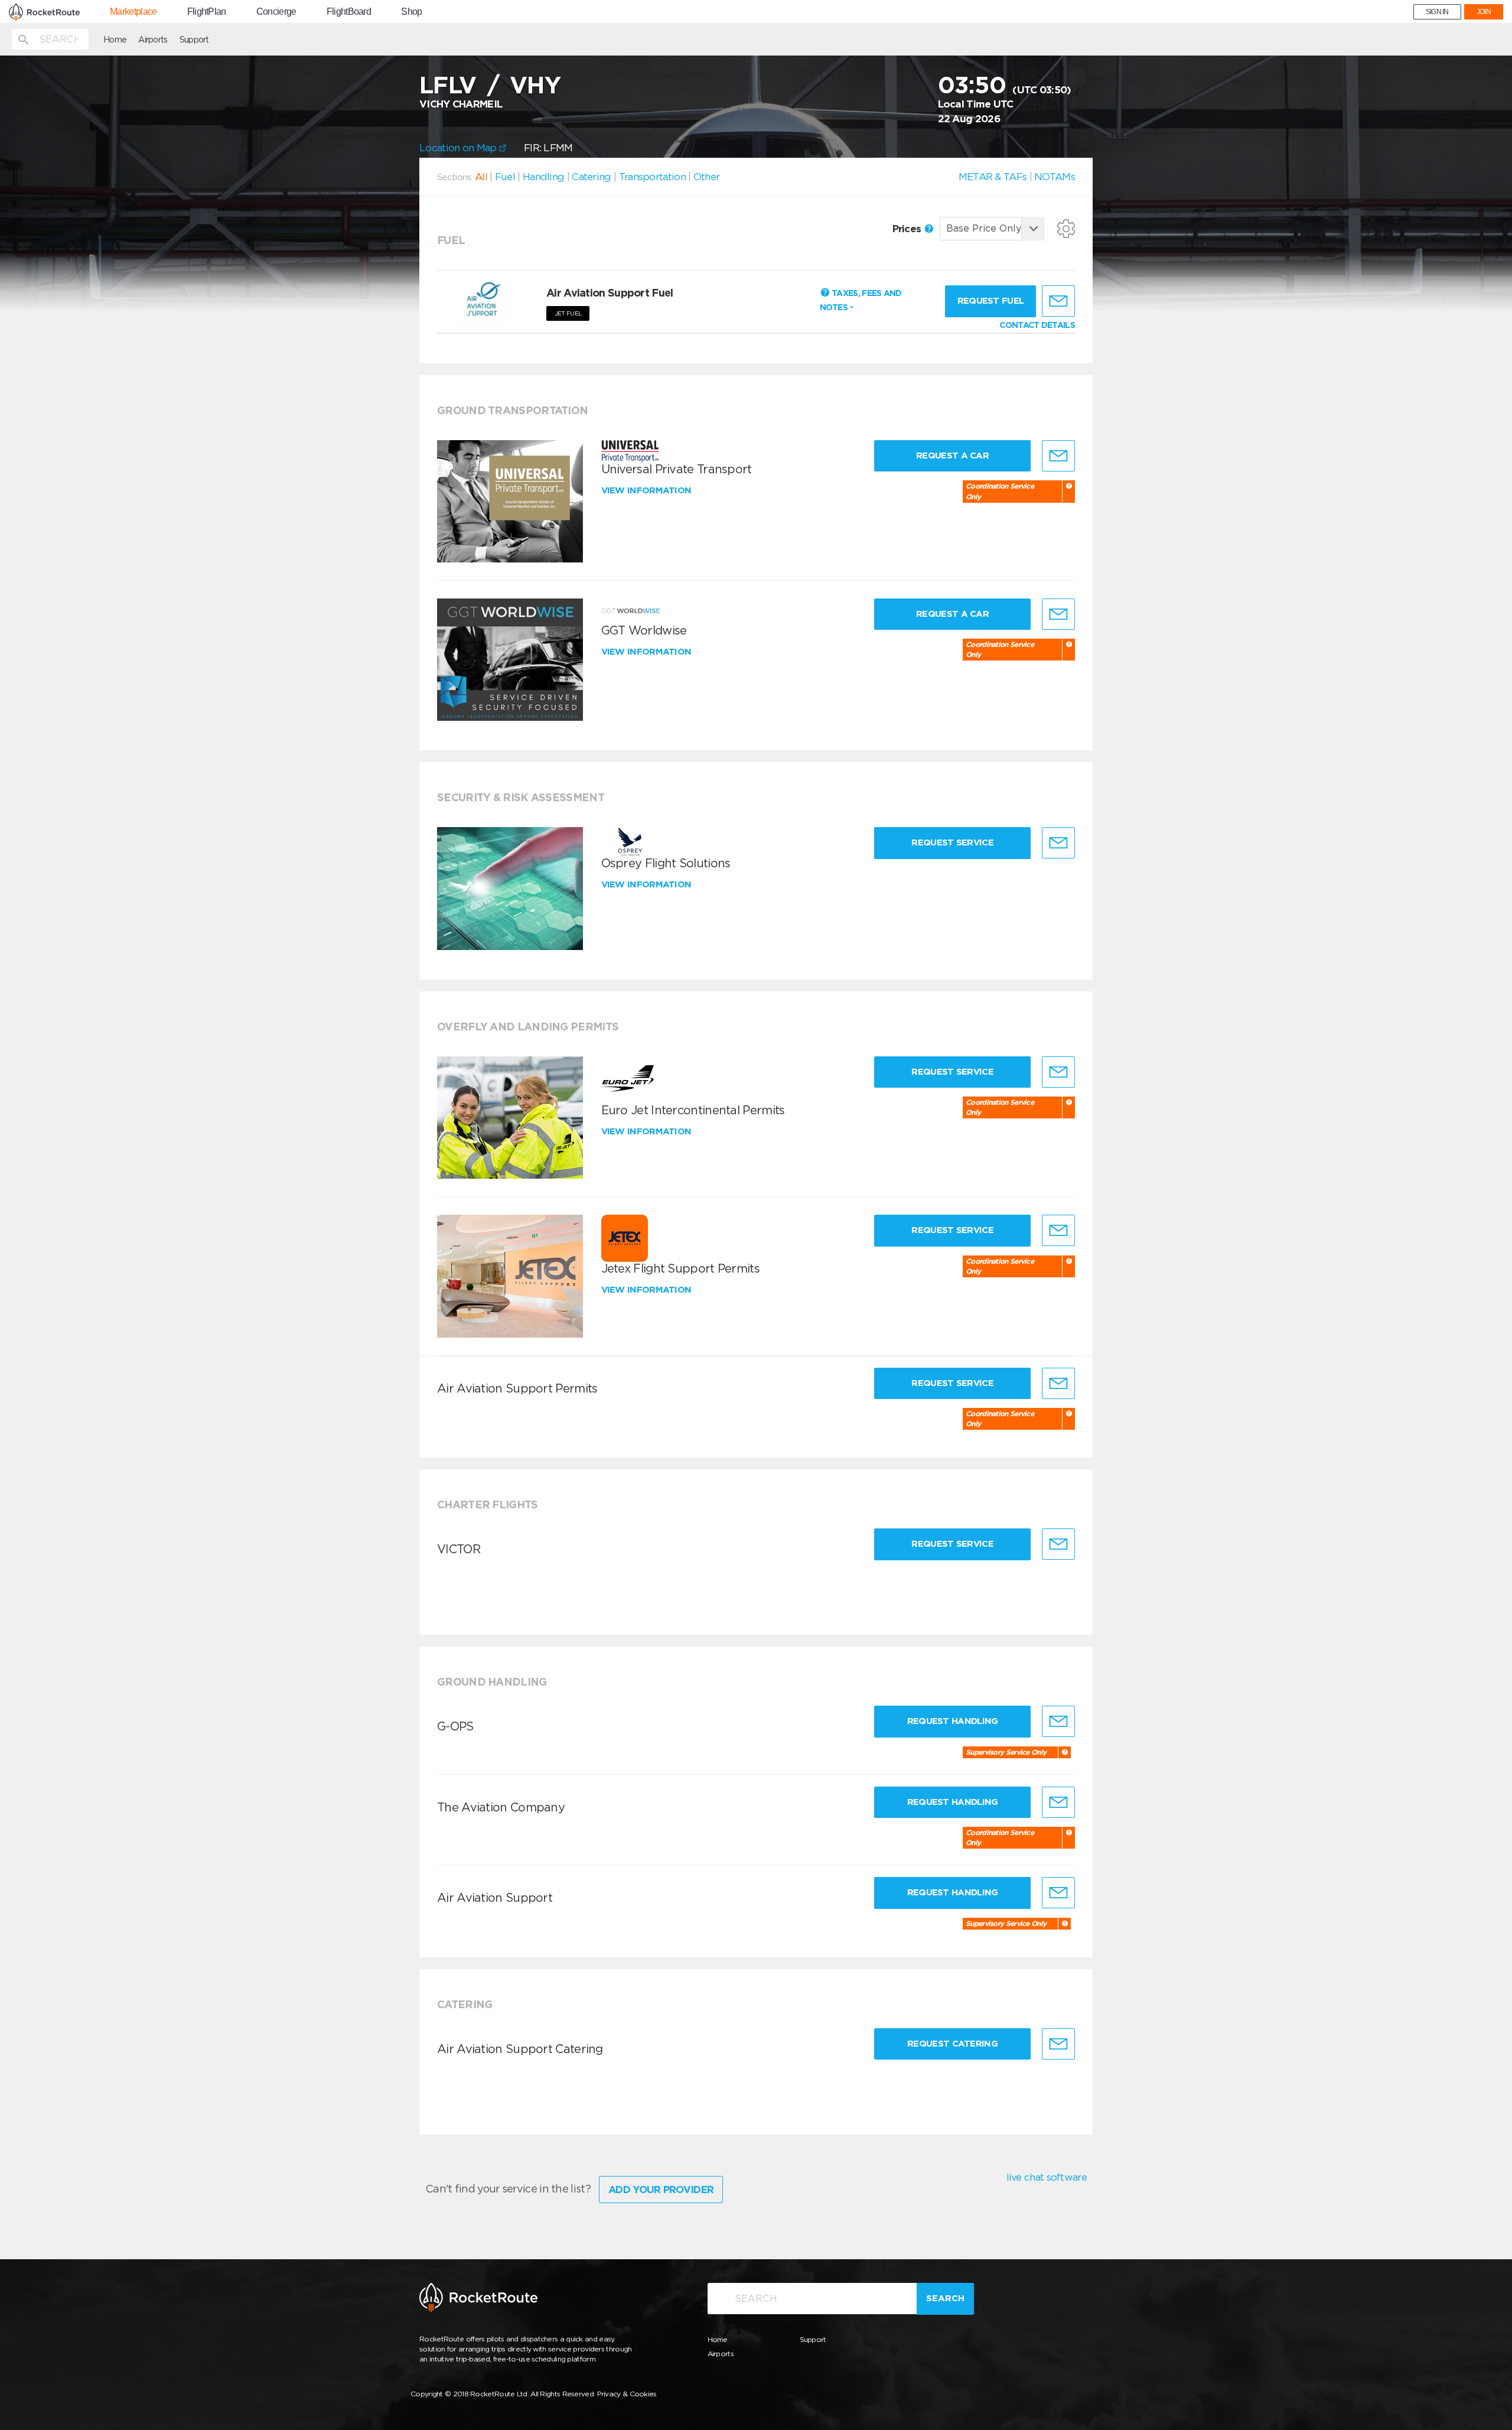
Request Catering (952, 2044)
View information (648, 490)
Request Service (952, 842)
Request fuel (991, 301)
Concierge (276, 12)
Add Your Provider (661, 2190)
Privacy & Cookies (627, 2394)
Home (115, 40)
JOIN (1484, 12)
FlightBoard (349, 12)
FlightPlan (207, 12)
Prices (908, 229)
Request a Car (952, 456)
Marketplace (133, 12)
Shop (411, 12)
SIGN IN (1437, 12)
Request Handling (953, 1721)
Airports (153, 40)
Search (945, 2298)
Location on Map (459, 148)
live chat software (1047, 2177)
